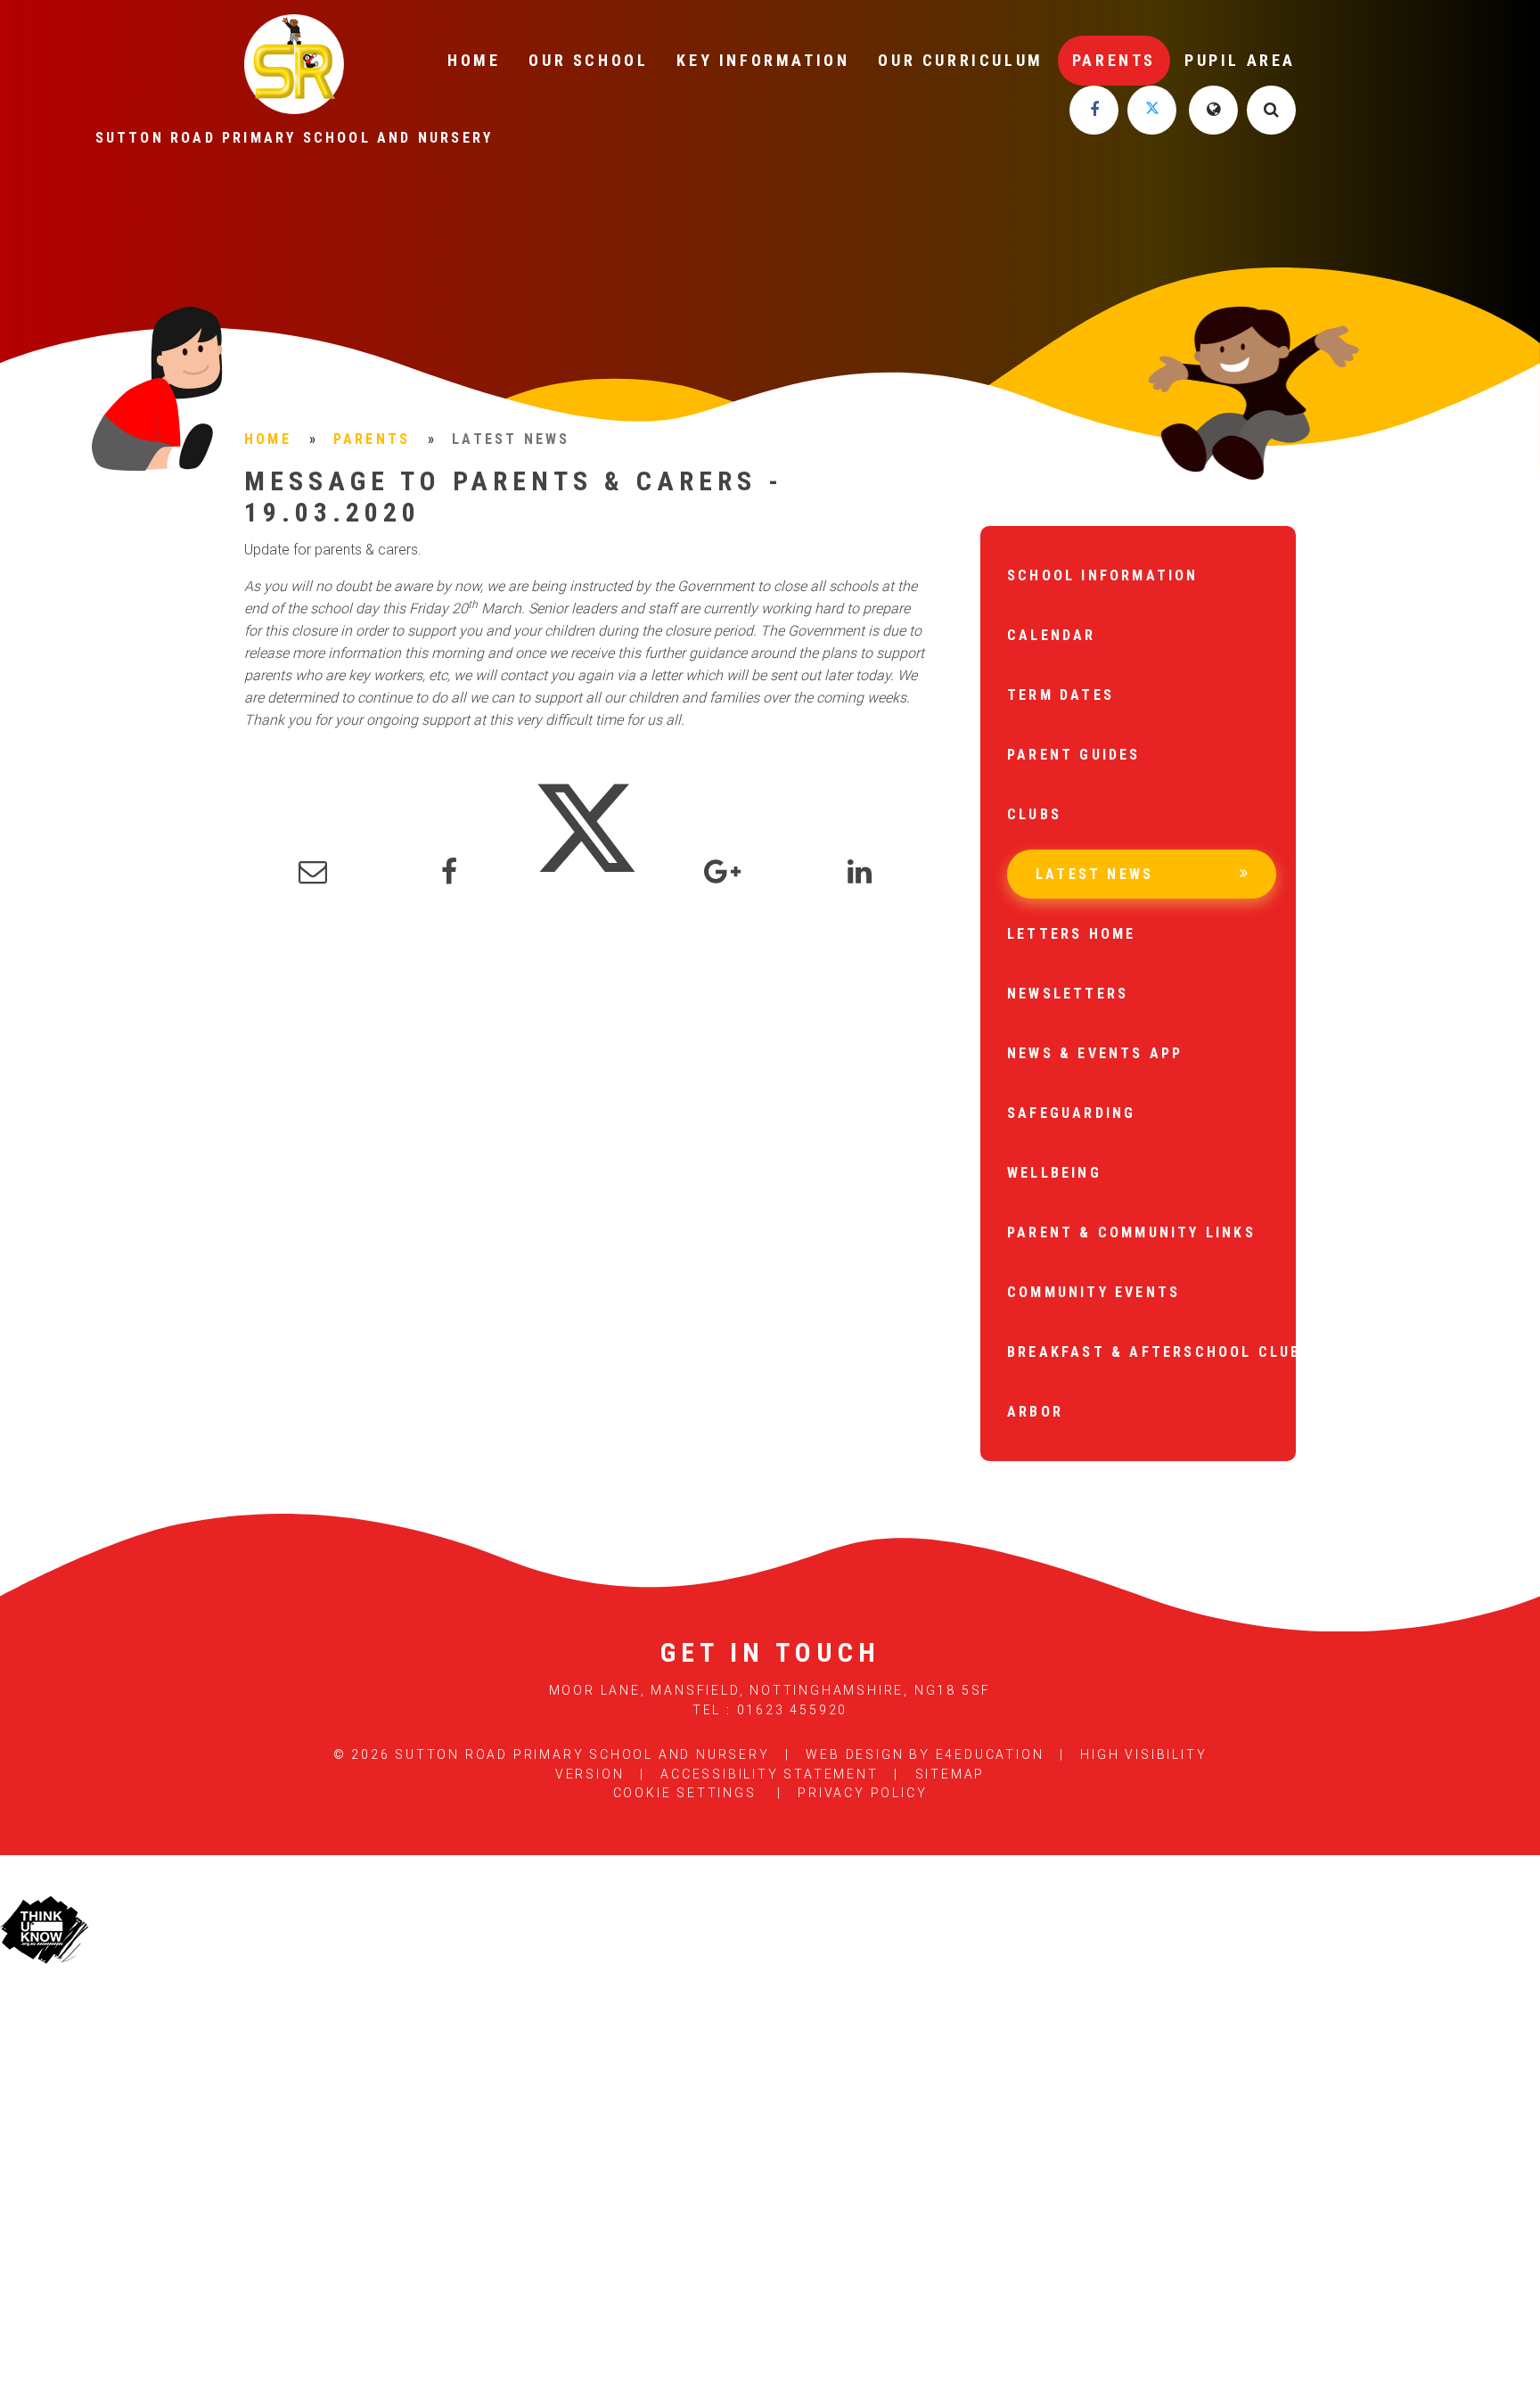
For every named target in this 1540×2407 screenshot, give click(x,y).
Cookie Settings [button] (685, 1793)
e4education (990, 1754)
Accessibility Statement (769, 1774)
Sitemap (950, 1774)
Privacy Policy (862, 1793)
